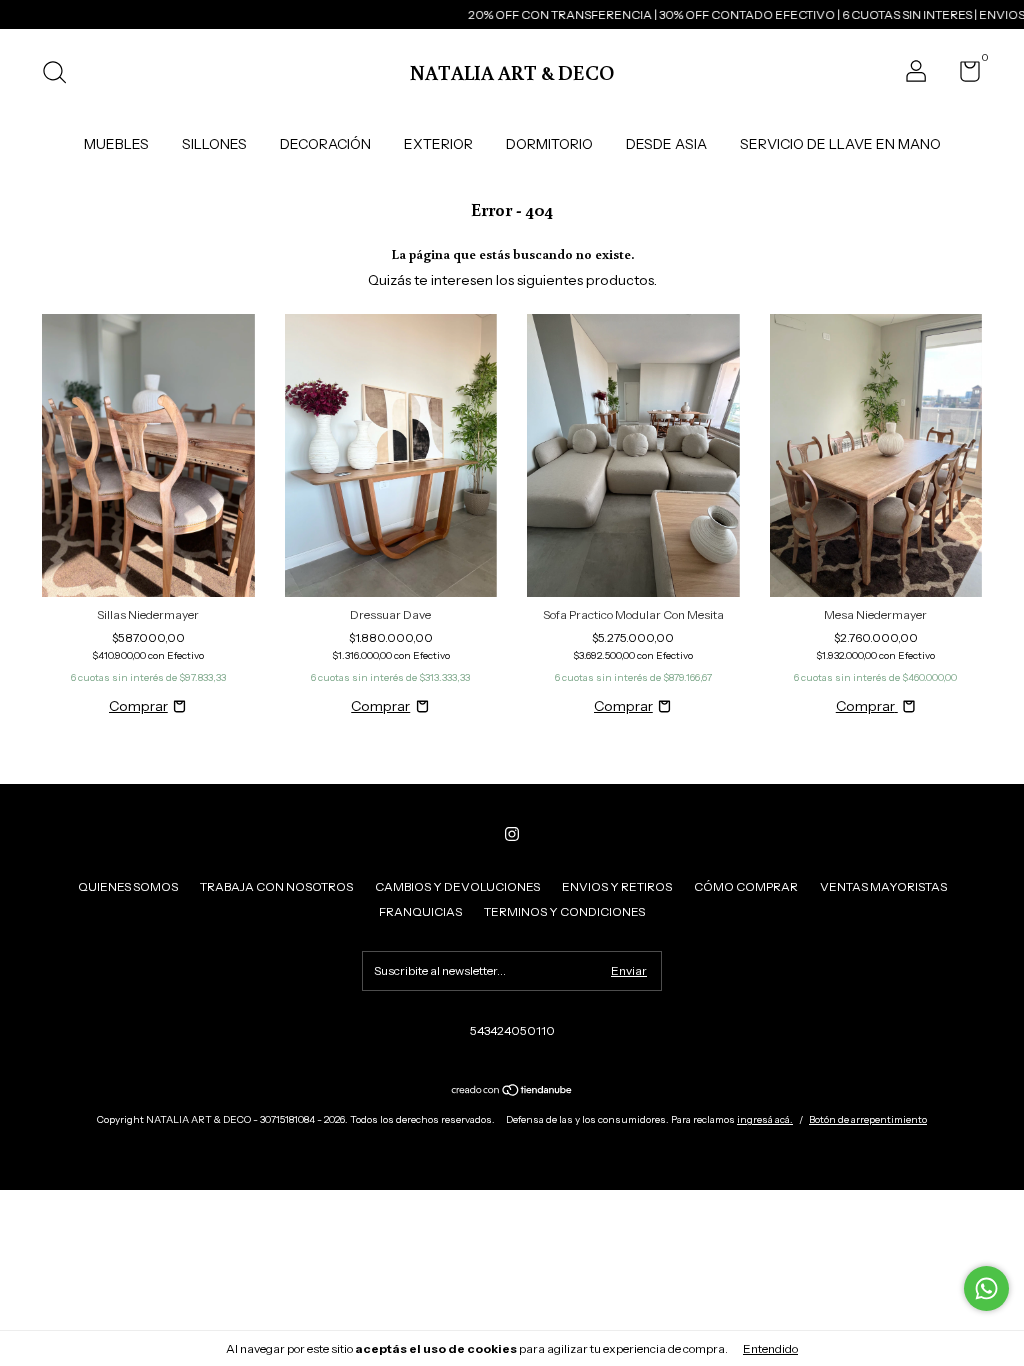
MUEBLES (116, 144)
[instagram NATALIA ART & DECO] (512, 834)
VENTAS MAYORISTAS (883, 886)
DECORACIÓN (325, 144)
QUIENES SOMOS (128, 886)
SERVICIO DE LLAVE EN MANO (840, 144)
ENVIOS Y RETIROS (617, 886)
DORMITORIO (549, 144)
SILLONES (214, 144)
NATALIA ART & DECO (512, 72)
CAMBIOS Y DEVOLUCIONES (457, 886)
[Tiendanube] (512, 1092)
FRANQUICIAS (420, 911)
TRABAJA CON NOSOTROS (276, 886)
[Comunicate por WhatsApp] (986, 1288)
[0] (962, 75)
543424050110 (512, 1030)
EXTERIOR (438, 144)
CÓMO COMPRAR (746, 886)
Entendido (770, 1348)
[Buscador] (61, 74)
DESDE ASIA (666, 144)
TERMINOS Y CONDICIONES (564, 911)
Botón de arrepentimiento (868, 1119)
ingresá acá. (765, 1119)
